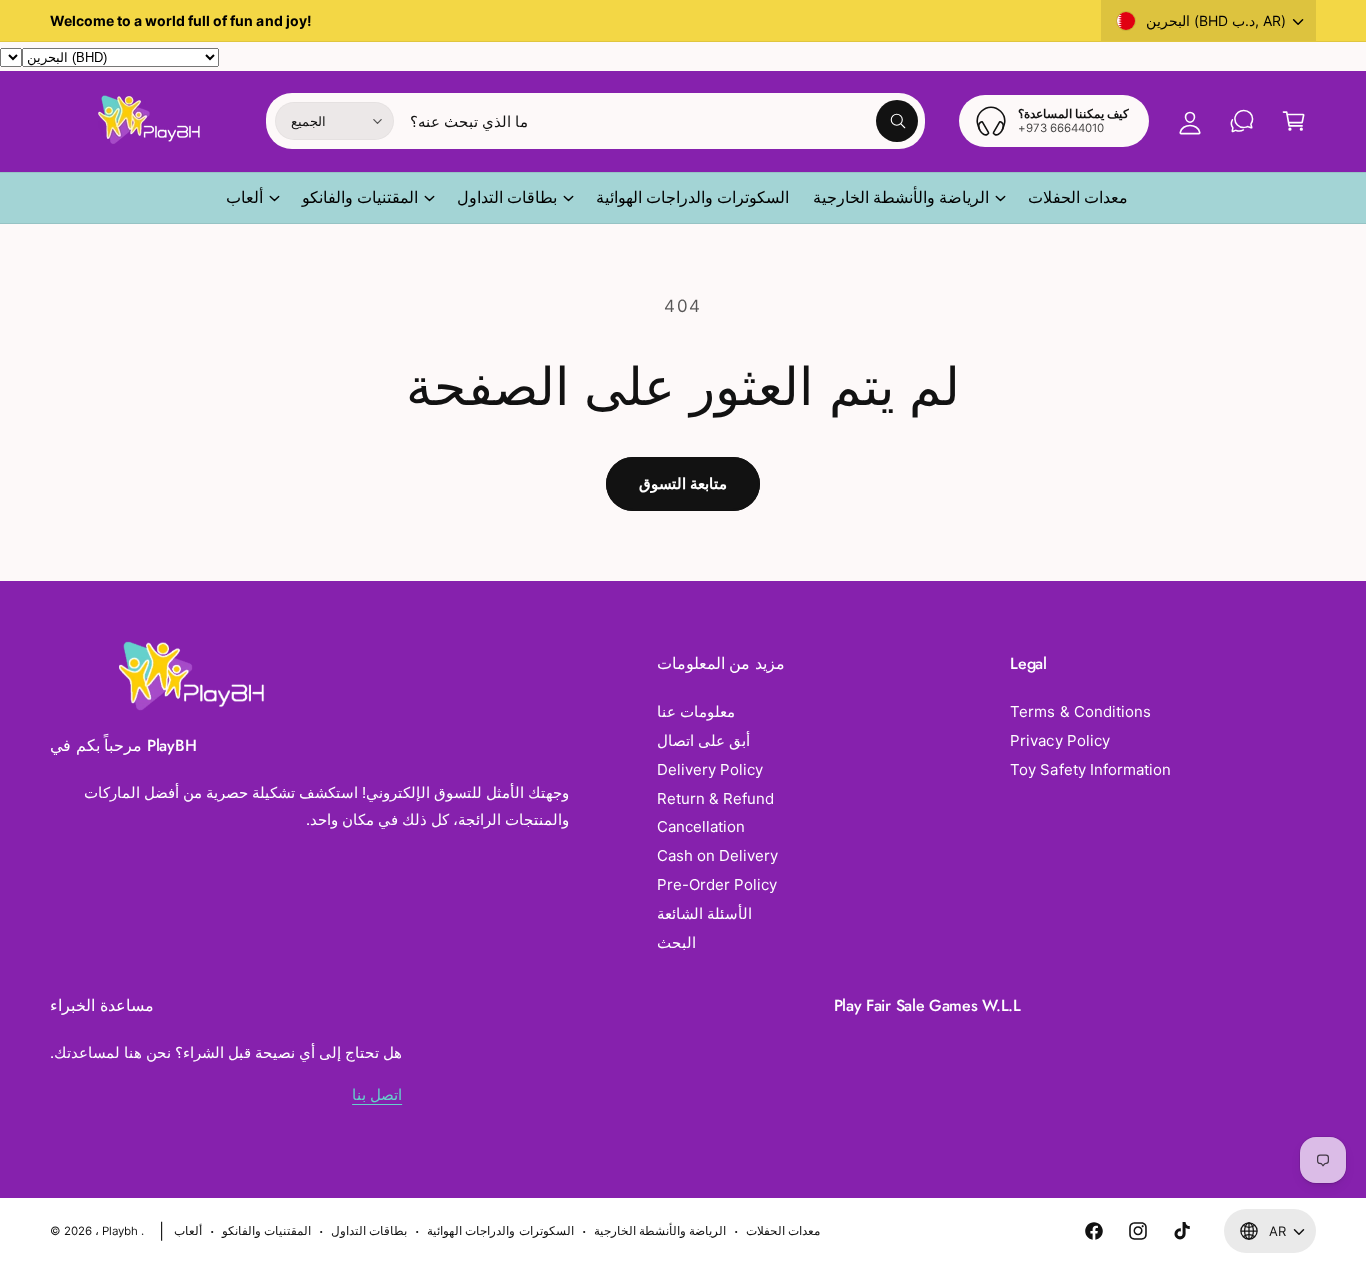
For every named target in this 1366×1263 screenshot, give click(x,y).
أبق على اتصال (703, 740)
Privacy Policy (1059, 740)
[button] (1294, 121)
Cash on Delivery (717, 855)
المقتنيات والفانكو (360, 197)
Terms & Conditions (1080, 711)
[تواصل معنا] (1242, 121)
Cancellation (701, 826)
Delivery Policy (710, 769)
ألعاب (244, 197)
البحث (676, 942)
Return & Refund (715, 798)
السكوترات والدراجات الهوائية (500, 1231)
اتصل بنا (377, 1094)
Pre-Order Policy (717, 884)
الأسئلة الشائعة (704, 913)
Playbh (120, 1231)
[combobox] (664, 121)
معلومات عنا (696, 711)
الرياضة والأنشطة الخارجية (901, 197)
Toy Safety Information (1090, 769)
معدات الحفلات (783, 1231)
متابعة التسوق (682, 483)
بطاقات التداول (507, 197)
